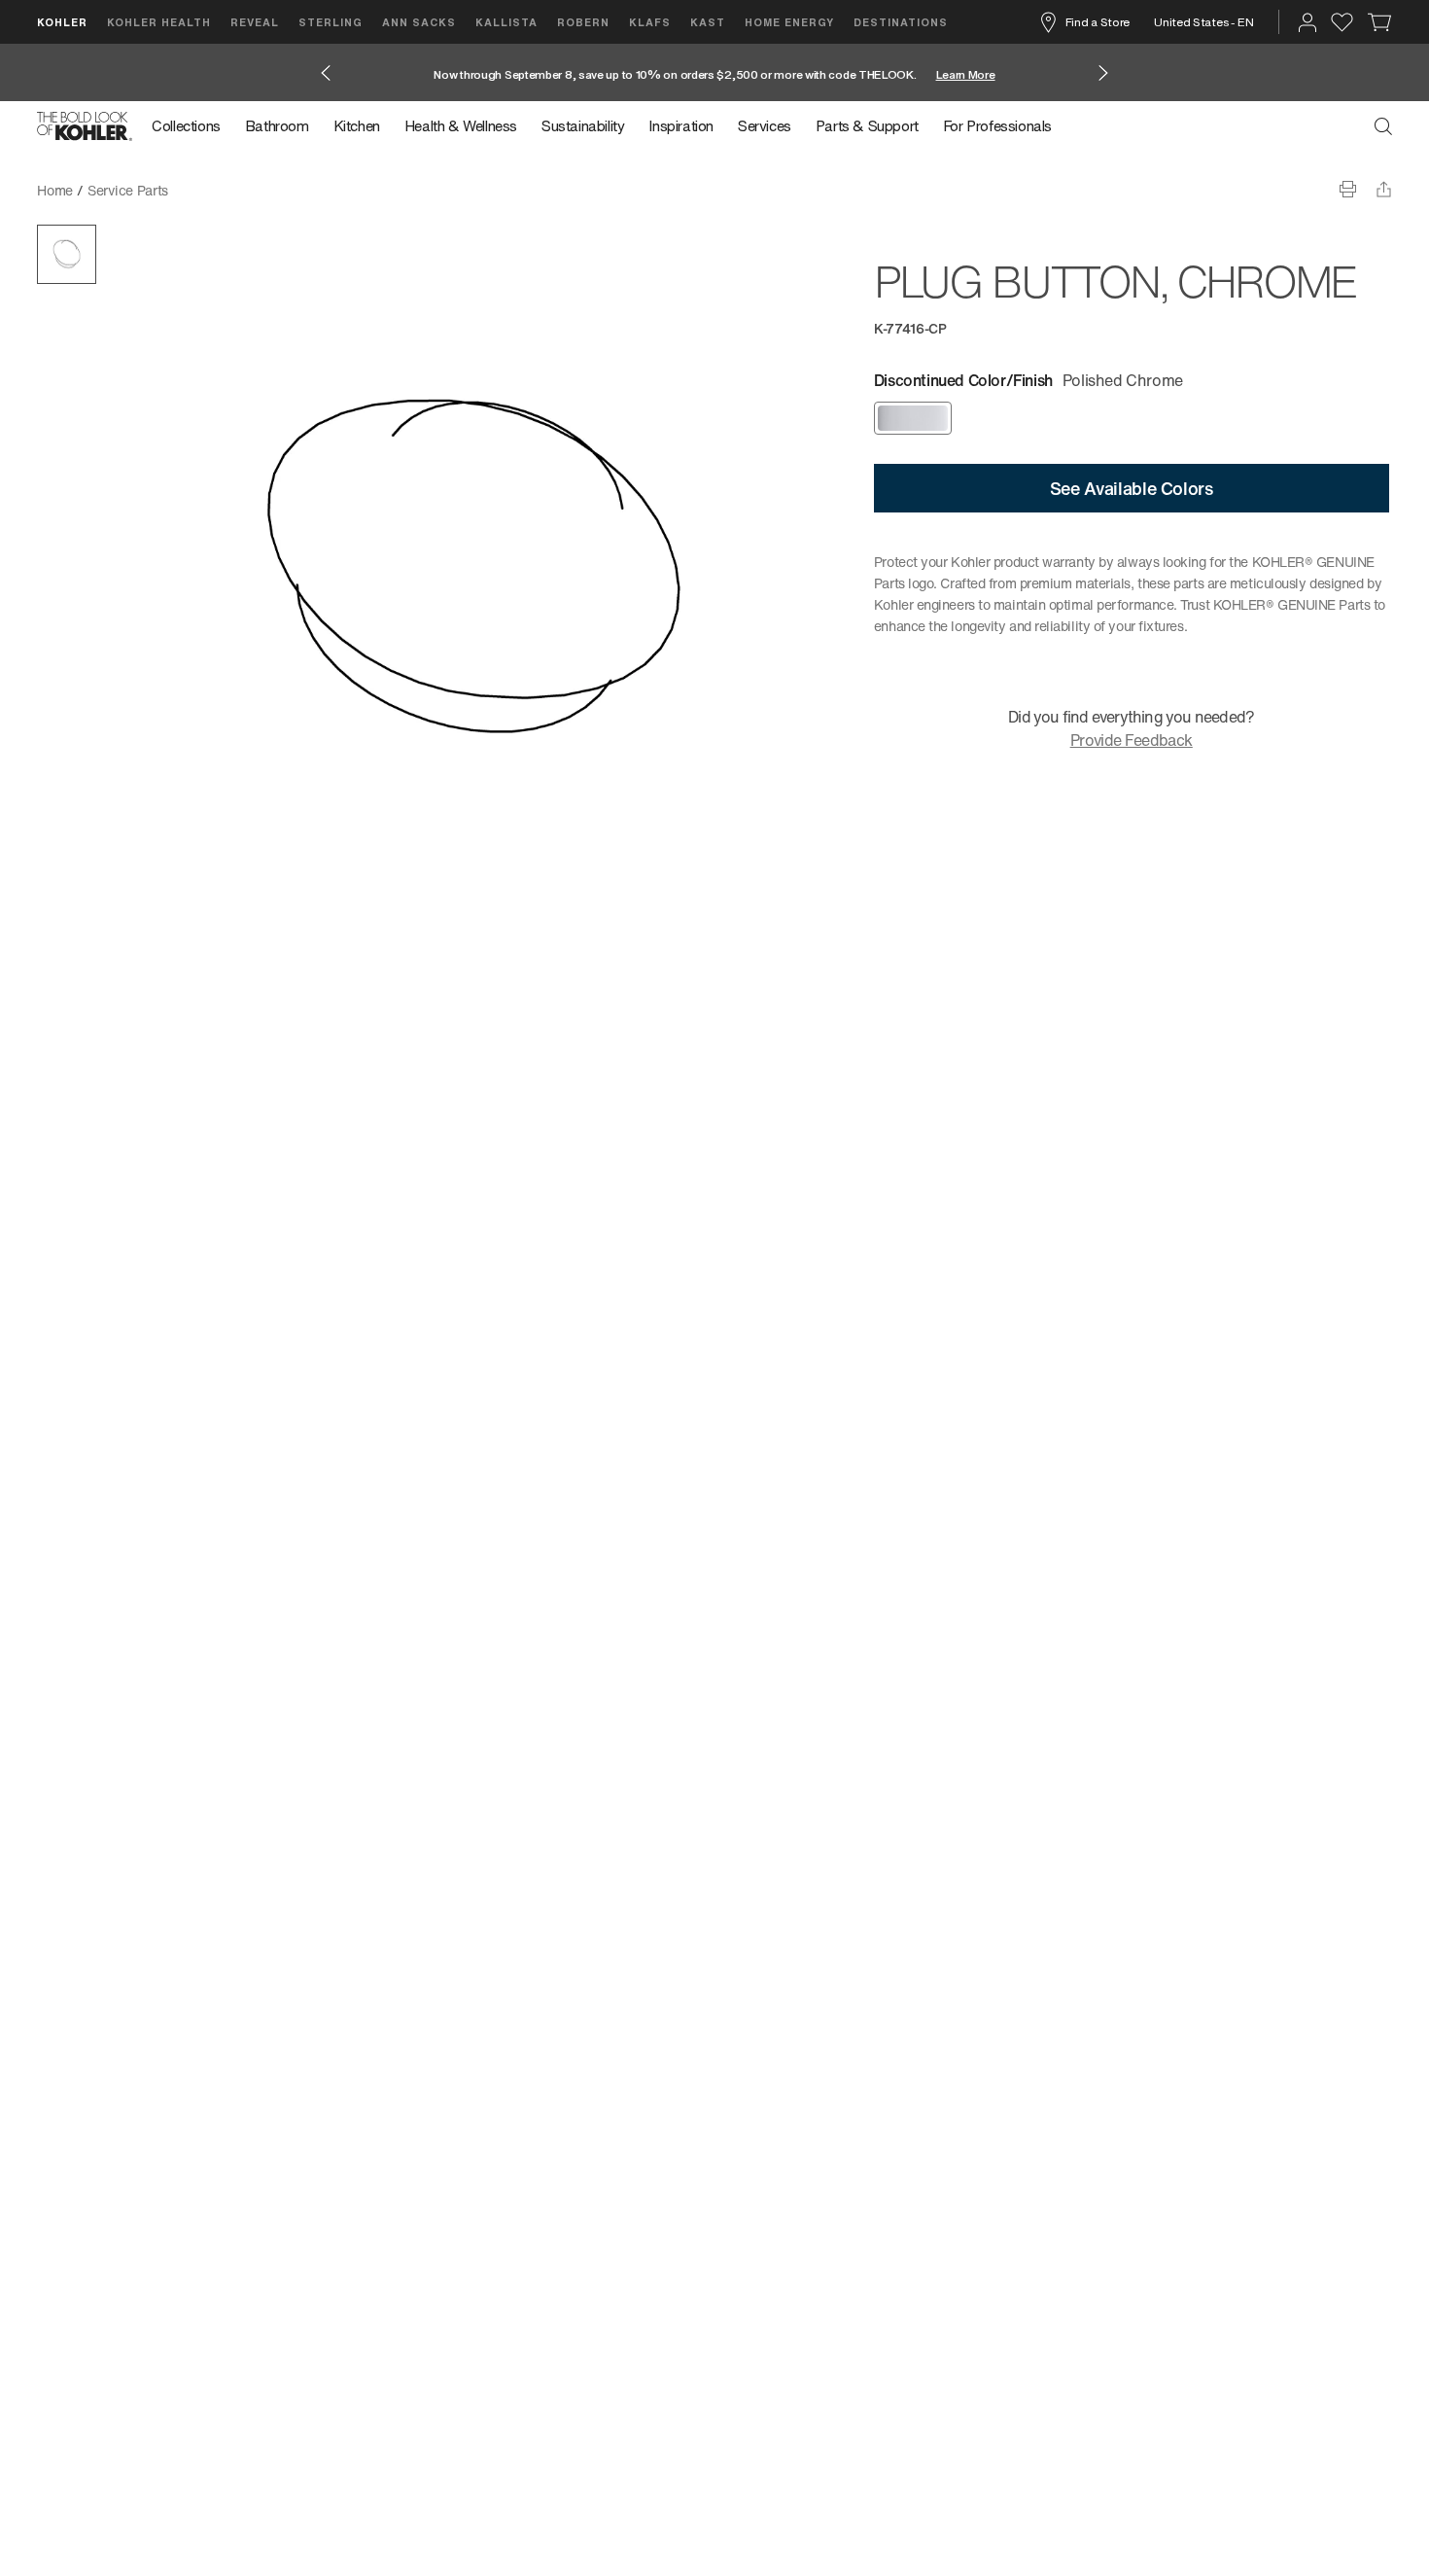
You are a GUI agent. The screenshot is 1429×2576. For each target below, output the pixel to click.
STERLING (331, 22)
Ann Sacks (419, 22)
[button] (67, 254)
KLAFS (650, 22)
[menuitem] (192, 126)
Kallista (506, 22)
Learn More (966, 74)
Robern (583, 22)
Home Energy (789, 22)
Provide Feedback (1132, 740)
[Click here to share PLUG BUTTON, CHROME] (1384, 189)
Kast (708, 22)
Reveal (255, 22)
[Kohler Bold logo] (85, 126)
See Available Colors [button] (1132, 488)
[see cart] (1380, 22)
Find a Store (1098, 22)
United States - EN (1204, 22)
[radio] (913, 418)
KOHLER (62, 22)
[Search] (1383, 126)
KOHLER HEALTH (159, 22)
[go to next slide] (1103, 73)
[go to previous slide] (326, 73)
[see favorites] (1342, 22)
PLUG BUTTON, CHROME (262, 190)
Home (55, 190)
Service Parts (128, 190)
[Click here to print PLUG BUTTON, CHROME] (1348, 189)
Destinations (901, 22)
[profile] (1307, 22)
